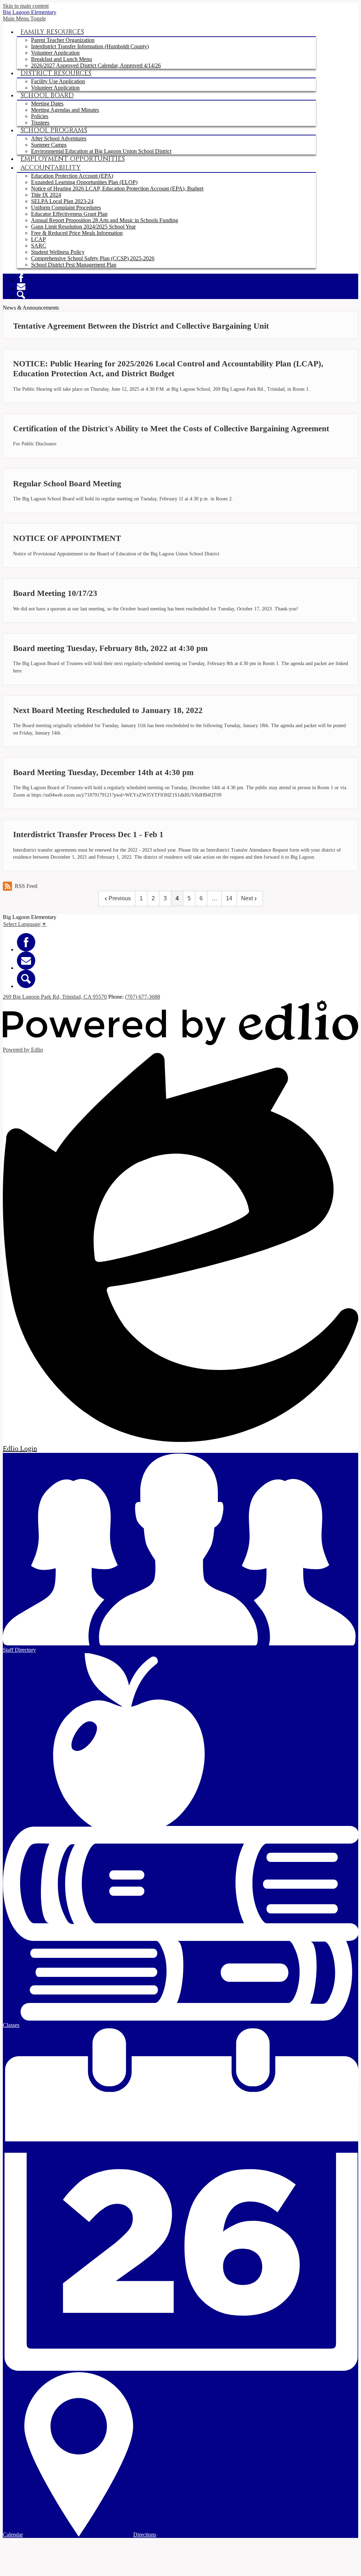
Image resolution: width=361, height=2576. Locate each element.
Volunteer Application (55, 53)
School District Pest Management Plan (74, 265)
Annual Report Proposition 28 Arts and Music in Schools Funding (105, 220)
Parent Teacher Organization (63, 40)
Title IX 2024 (46, 195)
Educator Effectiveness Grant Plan (69, 214)
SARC (39, 246)
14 (229, 898)
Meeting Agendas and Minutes (65, 110)
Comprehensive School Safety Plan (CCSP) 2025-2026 (93, 258)
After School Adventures (59, 138)
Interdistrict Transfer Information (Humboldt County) (90, 46)
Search (21, 295)
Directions (145, 2535)
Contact (21, 286)
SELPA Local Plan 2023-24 (62, 201)
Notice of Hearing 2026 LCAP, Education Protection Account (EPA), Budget (117, 188)
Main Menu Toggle (24, 19)
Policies (40, 116)
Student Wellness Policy (58, 252)
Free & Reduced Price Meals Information (77, 233)
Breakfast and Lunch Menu (62, 59)
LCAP (38, 239)
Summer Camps (49, 145)
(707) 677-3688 (143, 997)
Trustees (40, 123)
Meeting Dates (47, 103)
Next (247, 898)
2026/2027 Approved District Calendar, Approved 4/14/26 (96, 65)
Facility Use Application (58, 81)
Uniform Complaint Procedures (66, 208)
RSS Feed (26, 886)
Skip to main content (26, 6)
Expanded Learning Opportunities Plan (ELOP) (84, 182)
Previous (120, 898)
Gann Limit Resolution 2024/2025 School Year (83, 227)
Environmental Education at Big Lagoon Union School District (101, 151)
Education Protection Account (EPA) (72, 176)
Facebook (21, 278)
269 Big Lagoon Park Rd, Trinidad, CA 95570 (55, 997)
